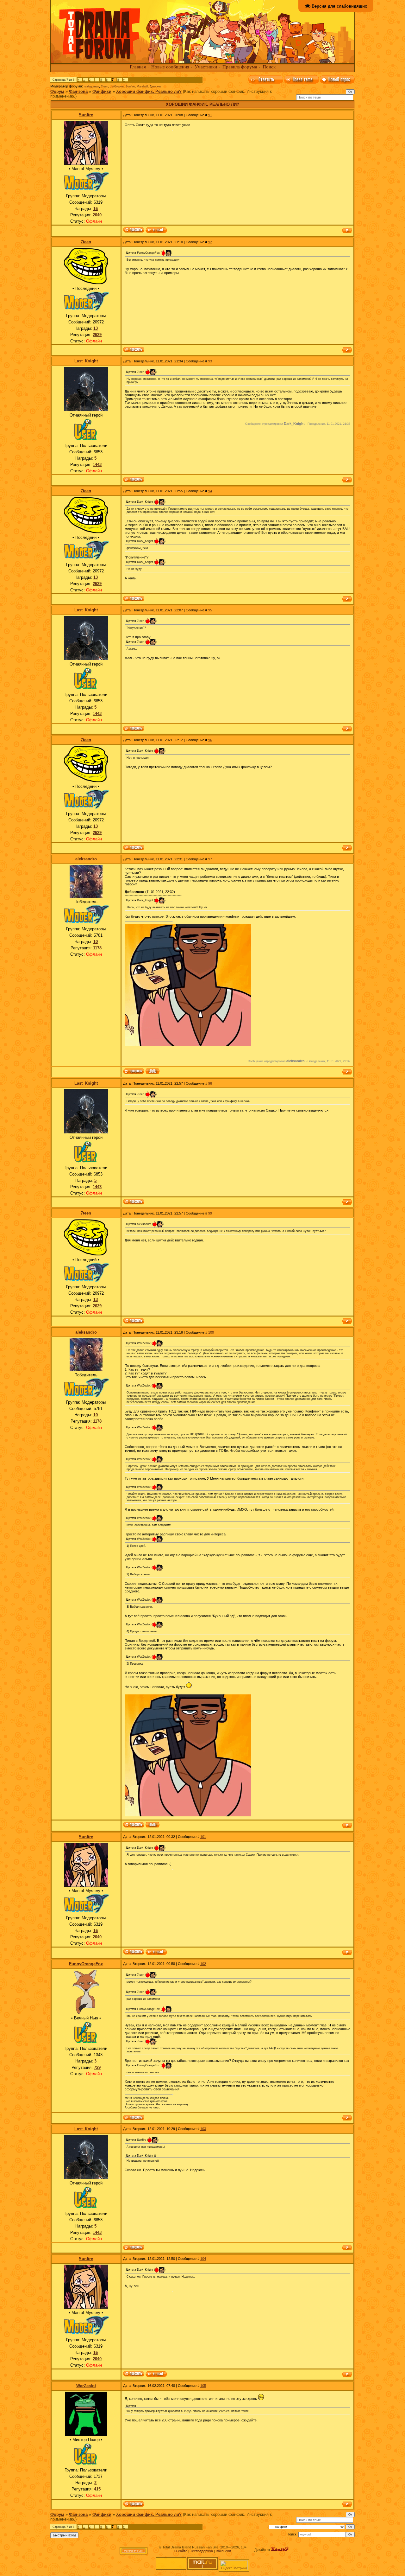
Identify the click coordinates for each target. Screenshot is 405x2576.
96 (210, 740)
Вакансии (223, 2551)
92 (210, 242)
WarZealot (86, 2386)
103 (203, 2129)
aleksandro (86, 859)
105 (203, 2386)
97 (210, 859)
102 (203, 1964)
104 (203, 2259)
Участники (206, 67)
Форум (57, 91)
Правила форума (240, 67)
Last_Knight (86, 361)
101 (203, 1837)
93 (210, 361)
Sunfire (130, 86)
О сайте (181, 2551)
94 (210, 491)
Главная (138, 67)
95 (210, 610)
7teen (105, 86)
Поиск (269, 67)
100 (211, 1332)
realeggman (91, 86)
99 (210, 1213)
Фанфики (102, 91)
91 (210, 115)
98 (210, 1083)
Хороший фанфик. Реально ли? (149, 91)
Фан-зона (78, 91)
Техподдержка (202, 2551)
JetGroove (117, 86)
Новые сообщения (170, 67)
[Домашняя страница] (153, 1072)
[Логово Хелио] (280, 2550)
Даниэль (155, 86)
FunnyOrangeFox (86, 1964)
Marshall (142, 86)
